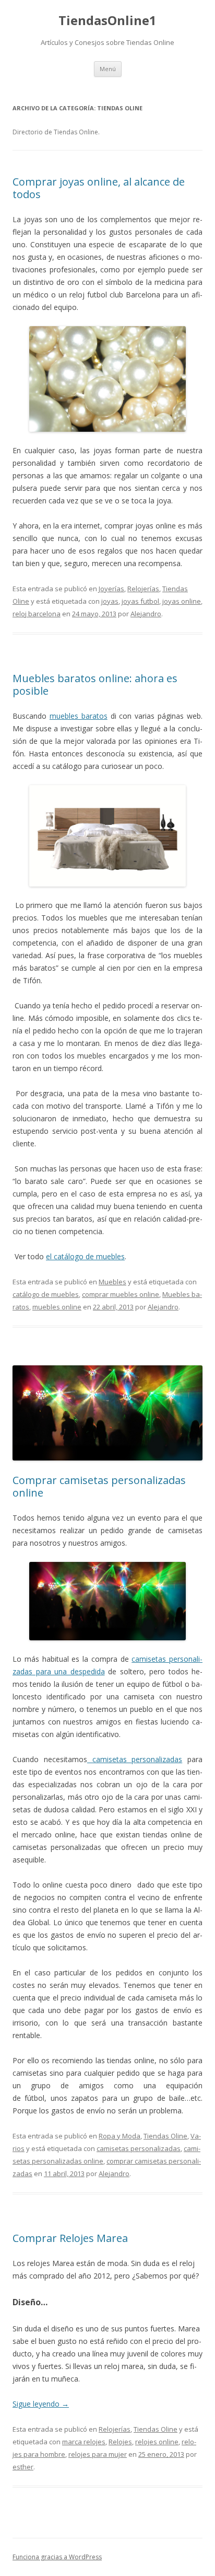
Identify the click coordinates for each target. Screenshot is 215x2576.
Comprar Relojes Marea (70, 2238)
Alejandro (146, 614)
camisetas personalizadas (135, 1759)
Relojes (120, 2442)
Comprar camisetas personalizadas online (99, 1486)
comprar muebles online (121, 1294)
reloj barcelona (37, 614)
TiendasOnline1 (107, 21)
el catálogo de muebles (85, 1256)
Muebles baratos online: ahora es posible (95, 685)
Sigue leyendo (41, 2404)
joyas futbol (140, 601)
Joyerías (111, 589)
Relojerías (143, 589)
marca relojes (84, 2442)
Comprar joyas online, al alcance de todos (99, 188)
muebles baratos (79, 716)
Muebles (112, 1282)
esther (23, 2467)
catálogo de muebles (46, 1294)
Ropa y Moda (120, 2136)
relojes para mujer (98, 2454)
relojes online (157, 2442)
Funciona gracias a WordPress (57, 2557)
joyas (110, 601)
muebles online (57, 1307)
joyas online (182, 601)
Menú (108, 69)
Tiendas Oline (165, 2136)
